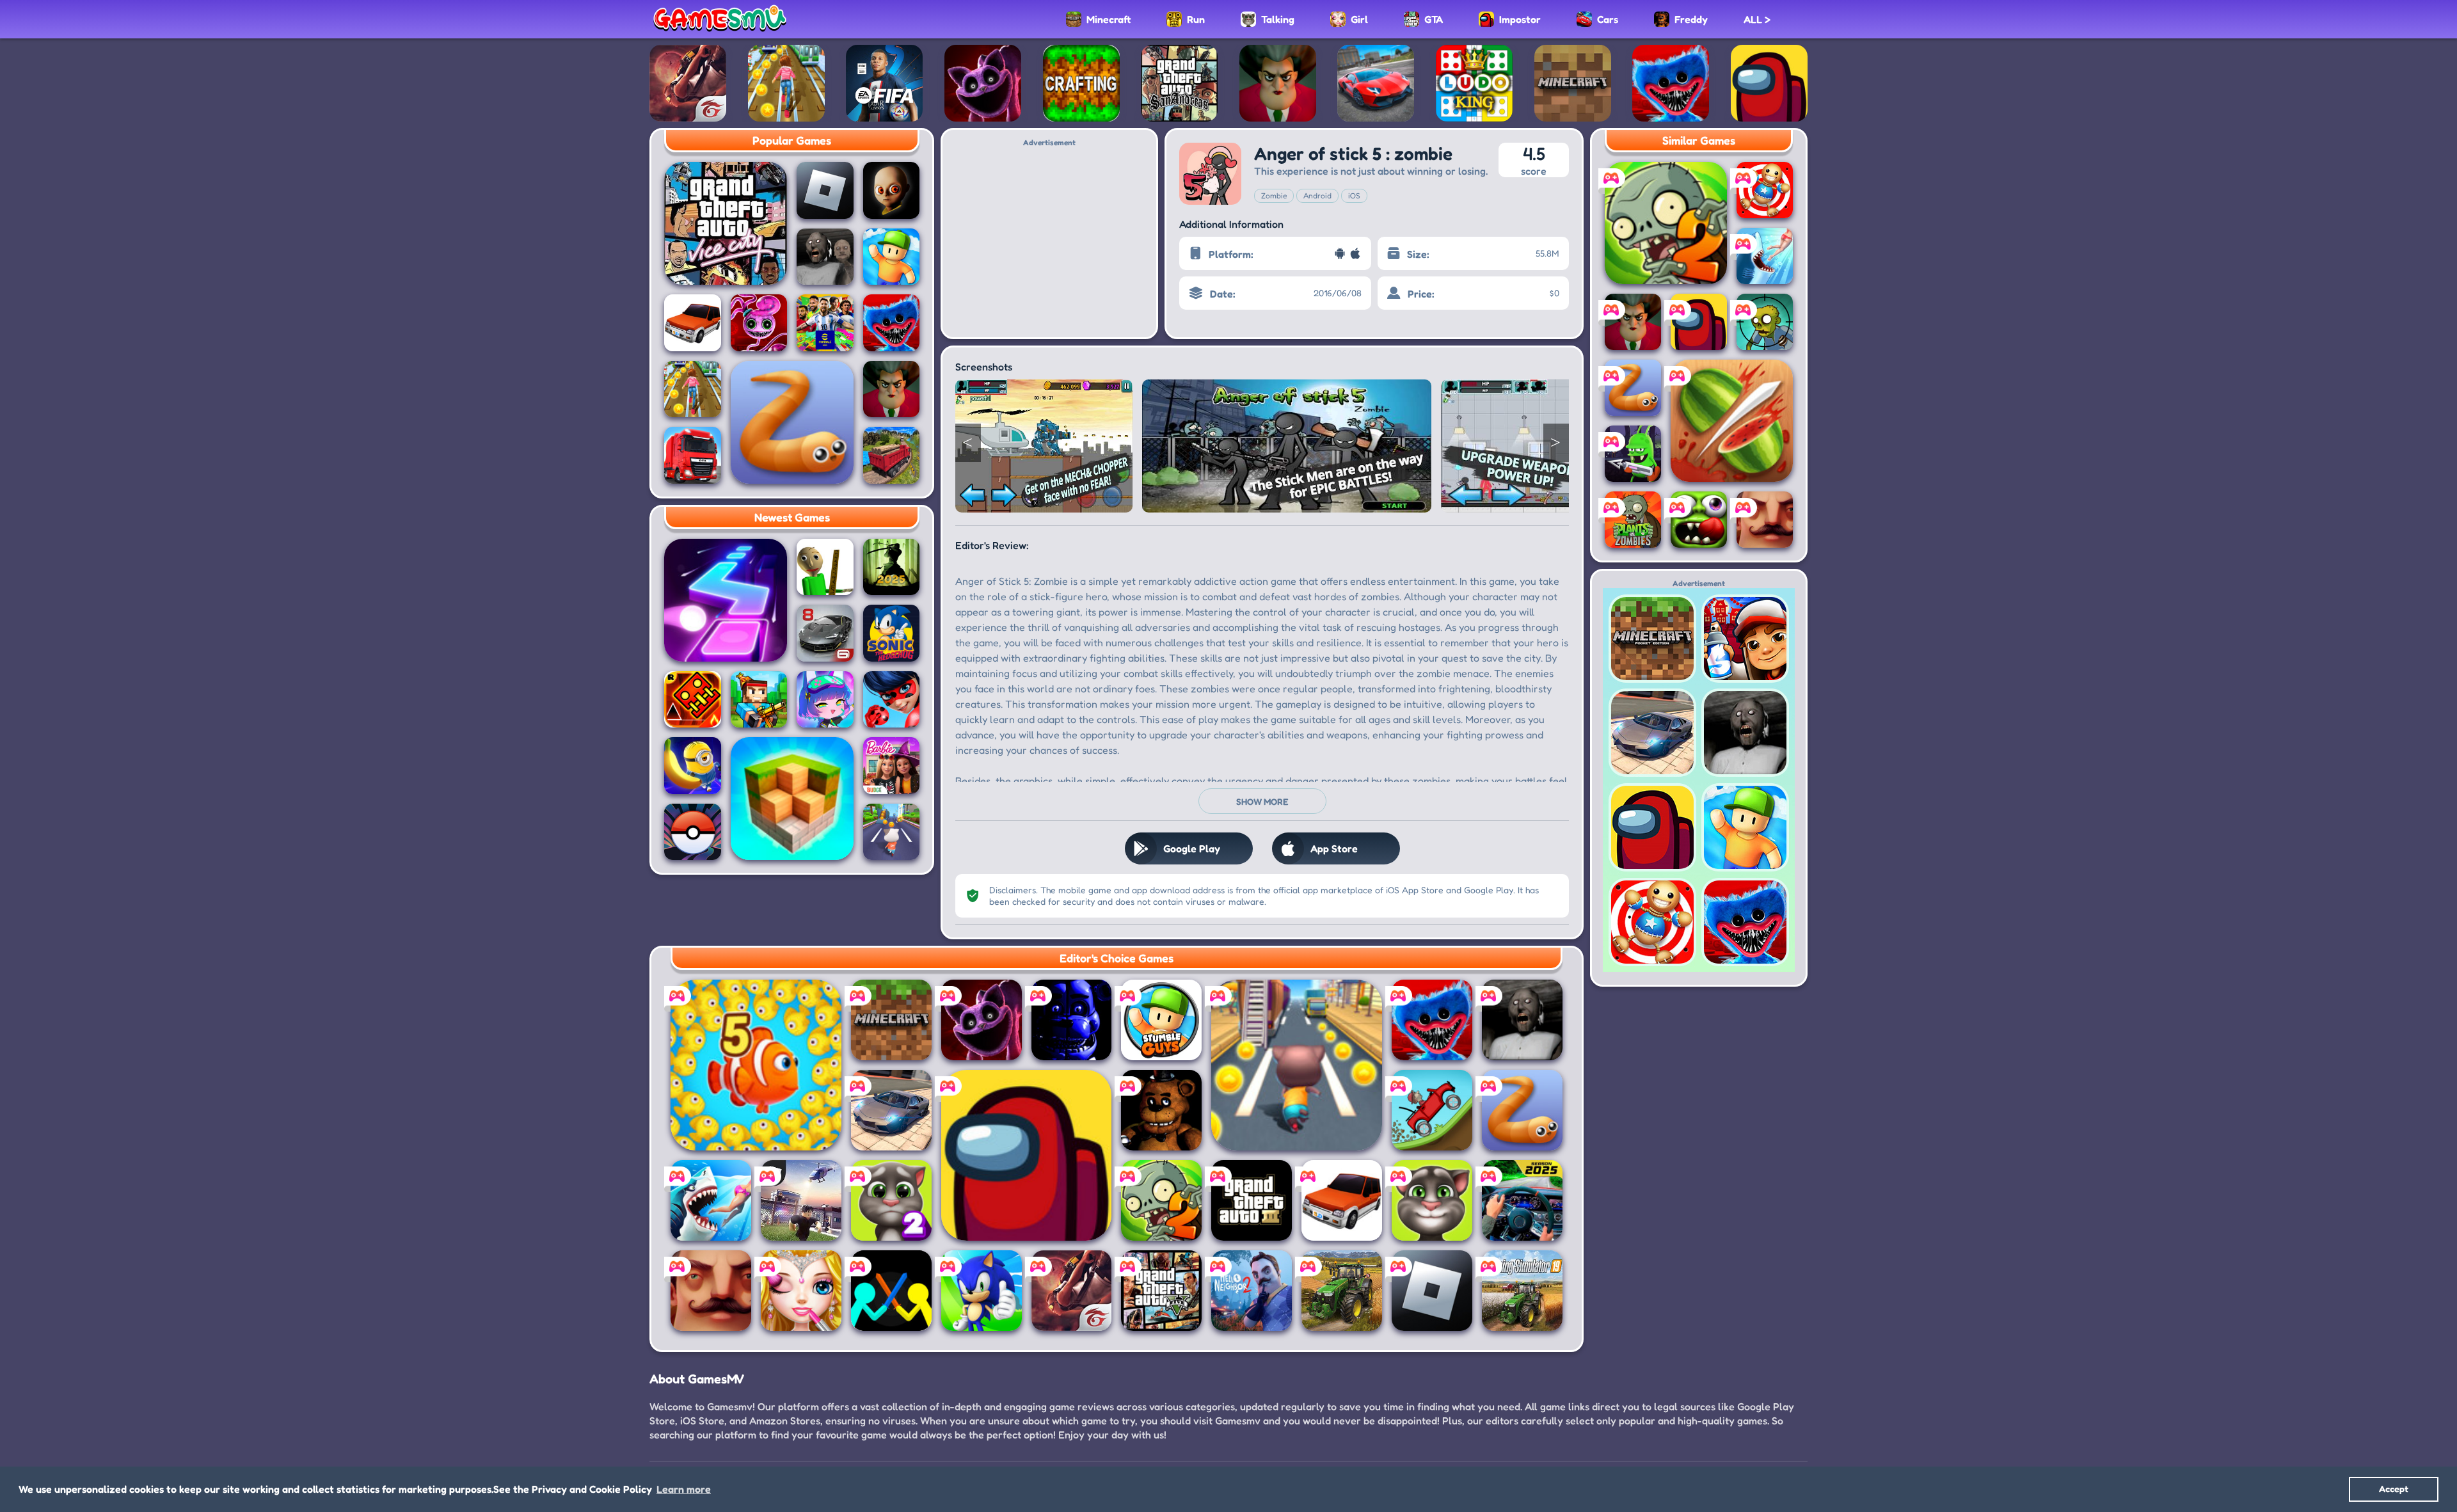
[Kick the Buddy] (1765, 190)
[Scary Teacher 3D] (1278, 83)
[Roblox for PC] (801, 1200)
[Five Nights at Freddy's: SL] (1072, 1020)
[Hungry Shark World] (711, 1200)
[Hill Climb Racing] (1432, 1110)
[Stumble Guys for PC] (1161, 1020)
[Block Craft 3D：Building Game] (792, 799)
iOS (1354, 195)
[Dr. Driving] (693, 323)
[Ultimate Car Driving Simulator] (1376, 83)
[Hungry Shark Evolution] (1765, 256)
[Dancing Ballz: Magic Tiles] (726, 600)
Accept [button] (2394, 1489)
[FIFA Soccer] (884, 83)
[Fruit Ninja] (1732, 421)
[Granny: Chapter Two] (825, 257)
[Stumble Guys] (892, 257)
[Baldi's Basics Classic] (825, 567)
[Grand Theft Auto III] (1252, 1200)
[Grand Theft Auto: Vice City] (726, 223)
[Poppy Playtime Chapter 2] (759, 323)
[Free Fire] (688, 83)
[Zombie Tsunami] (1699, 520)
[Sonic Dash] (982, 1291)
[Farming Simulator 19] (1522, 1291)
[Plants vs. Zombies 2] (1161, 1200)
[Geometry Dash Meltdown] (693, 700)
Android (1317, 195)
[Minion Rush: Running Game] (693, 766)
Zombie (1274, 195)
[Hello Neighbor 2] (1252, 1291)
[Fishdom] (756, 1065)
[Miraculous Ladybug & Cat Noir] (892, 700)
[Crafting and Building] (1081, 83)
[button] (968, 443)
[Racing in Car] (1522, 1200)
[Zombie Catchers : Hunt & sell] (1633, 454)
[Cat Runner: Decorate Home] (1297, 1065)
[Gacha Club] (825, 700)
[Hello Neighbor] (711, 1291)
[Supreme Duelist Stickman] (891, 1291)
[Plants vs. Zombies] (1633, 520)
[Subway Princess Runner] (786, 83)
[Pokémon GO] (693, 832)
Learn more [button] (684, 1489)
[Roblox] (825, 190)
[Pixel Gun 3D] (759, 700)
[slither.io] (792, 422)
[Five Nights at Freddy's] (1161, 1110)
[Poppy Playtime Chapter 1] (1671, 83)
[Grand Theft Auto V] (1161, 1291)
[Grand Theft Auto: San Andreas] (1179, 83)
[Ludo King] (1474, 83)
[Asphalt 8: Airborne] (825, 633)
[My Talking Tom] (1432, 1200)
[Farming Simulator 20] (1342, 1291)
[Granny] (1522, 1020)
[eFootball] (825, 323)
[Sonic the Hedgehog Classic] (892, 633)
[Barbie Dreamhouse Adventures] (892, 766)
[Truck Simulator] (693, 455)
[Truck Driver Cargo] (892, 455)
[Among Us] (1769, 83)
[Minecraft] (891, 1020)
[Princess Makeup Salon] (801, 1291)
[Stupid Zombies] (1765, 322)
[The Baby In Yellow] (892, 190)
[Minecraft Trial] (1573, 83)
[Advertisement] (1049, 237)
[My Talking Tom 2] (891, 1200)
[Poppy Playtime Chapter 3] (983, 83)
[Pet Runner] (892, 832)
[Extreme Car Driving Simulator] (891, 1110)
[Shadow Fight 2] (892, 567)
